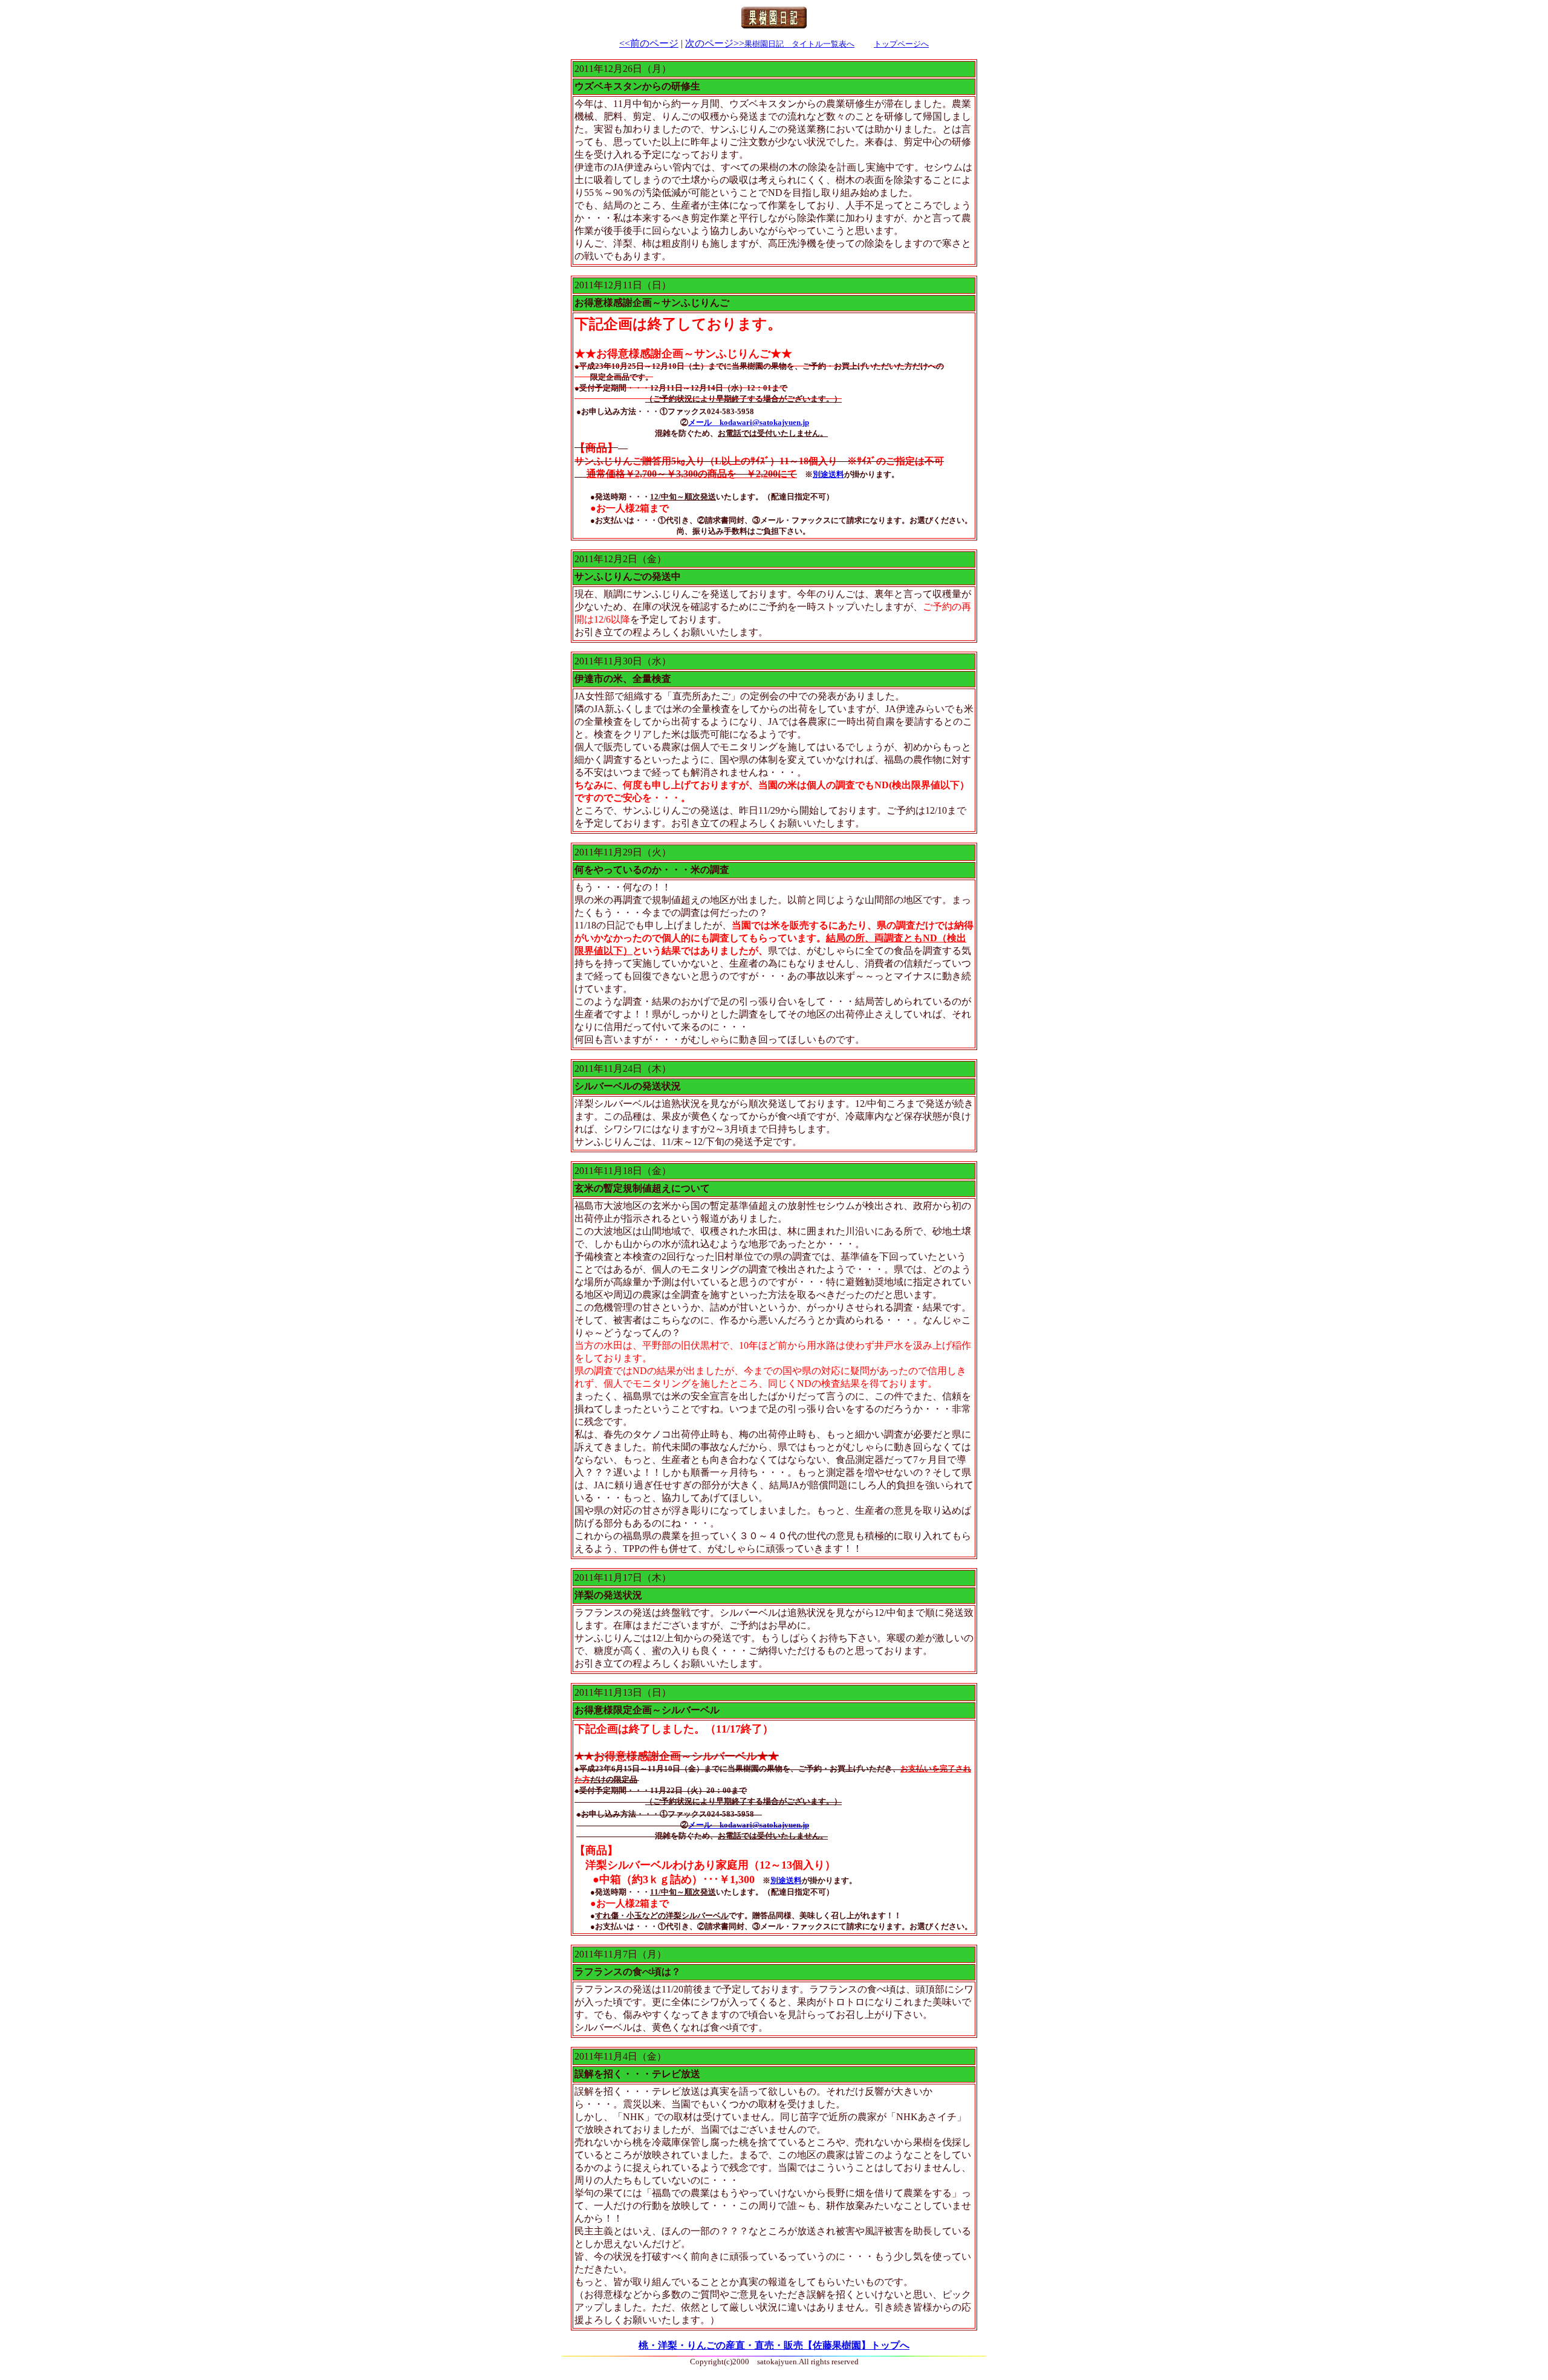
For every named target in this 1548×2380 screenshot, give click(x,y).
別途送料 (828, 474)
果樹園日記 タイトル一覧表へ (799, 44)
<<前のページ (649, 43)
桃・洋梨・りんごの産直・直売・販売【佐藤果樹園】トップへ (774, 2345)
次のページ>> (715, 43)
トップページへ (901, 44)
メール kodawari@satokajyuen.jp (749, 422)
